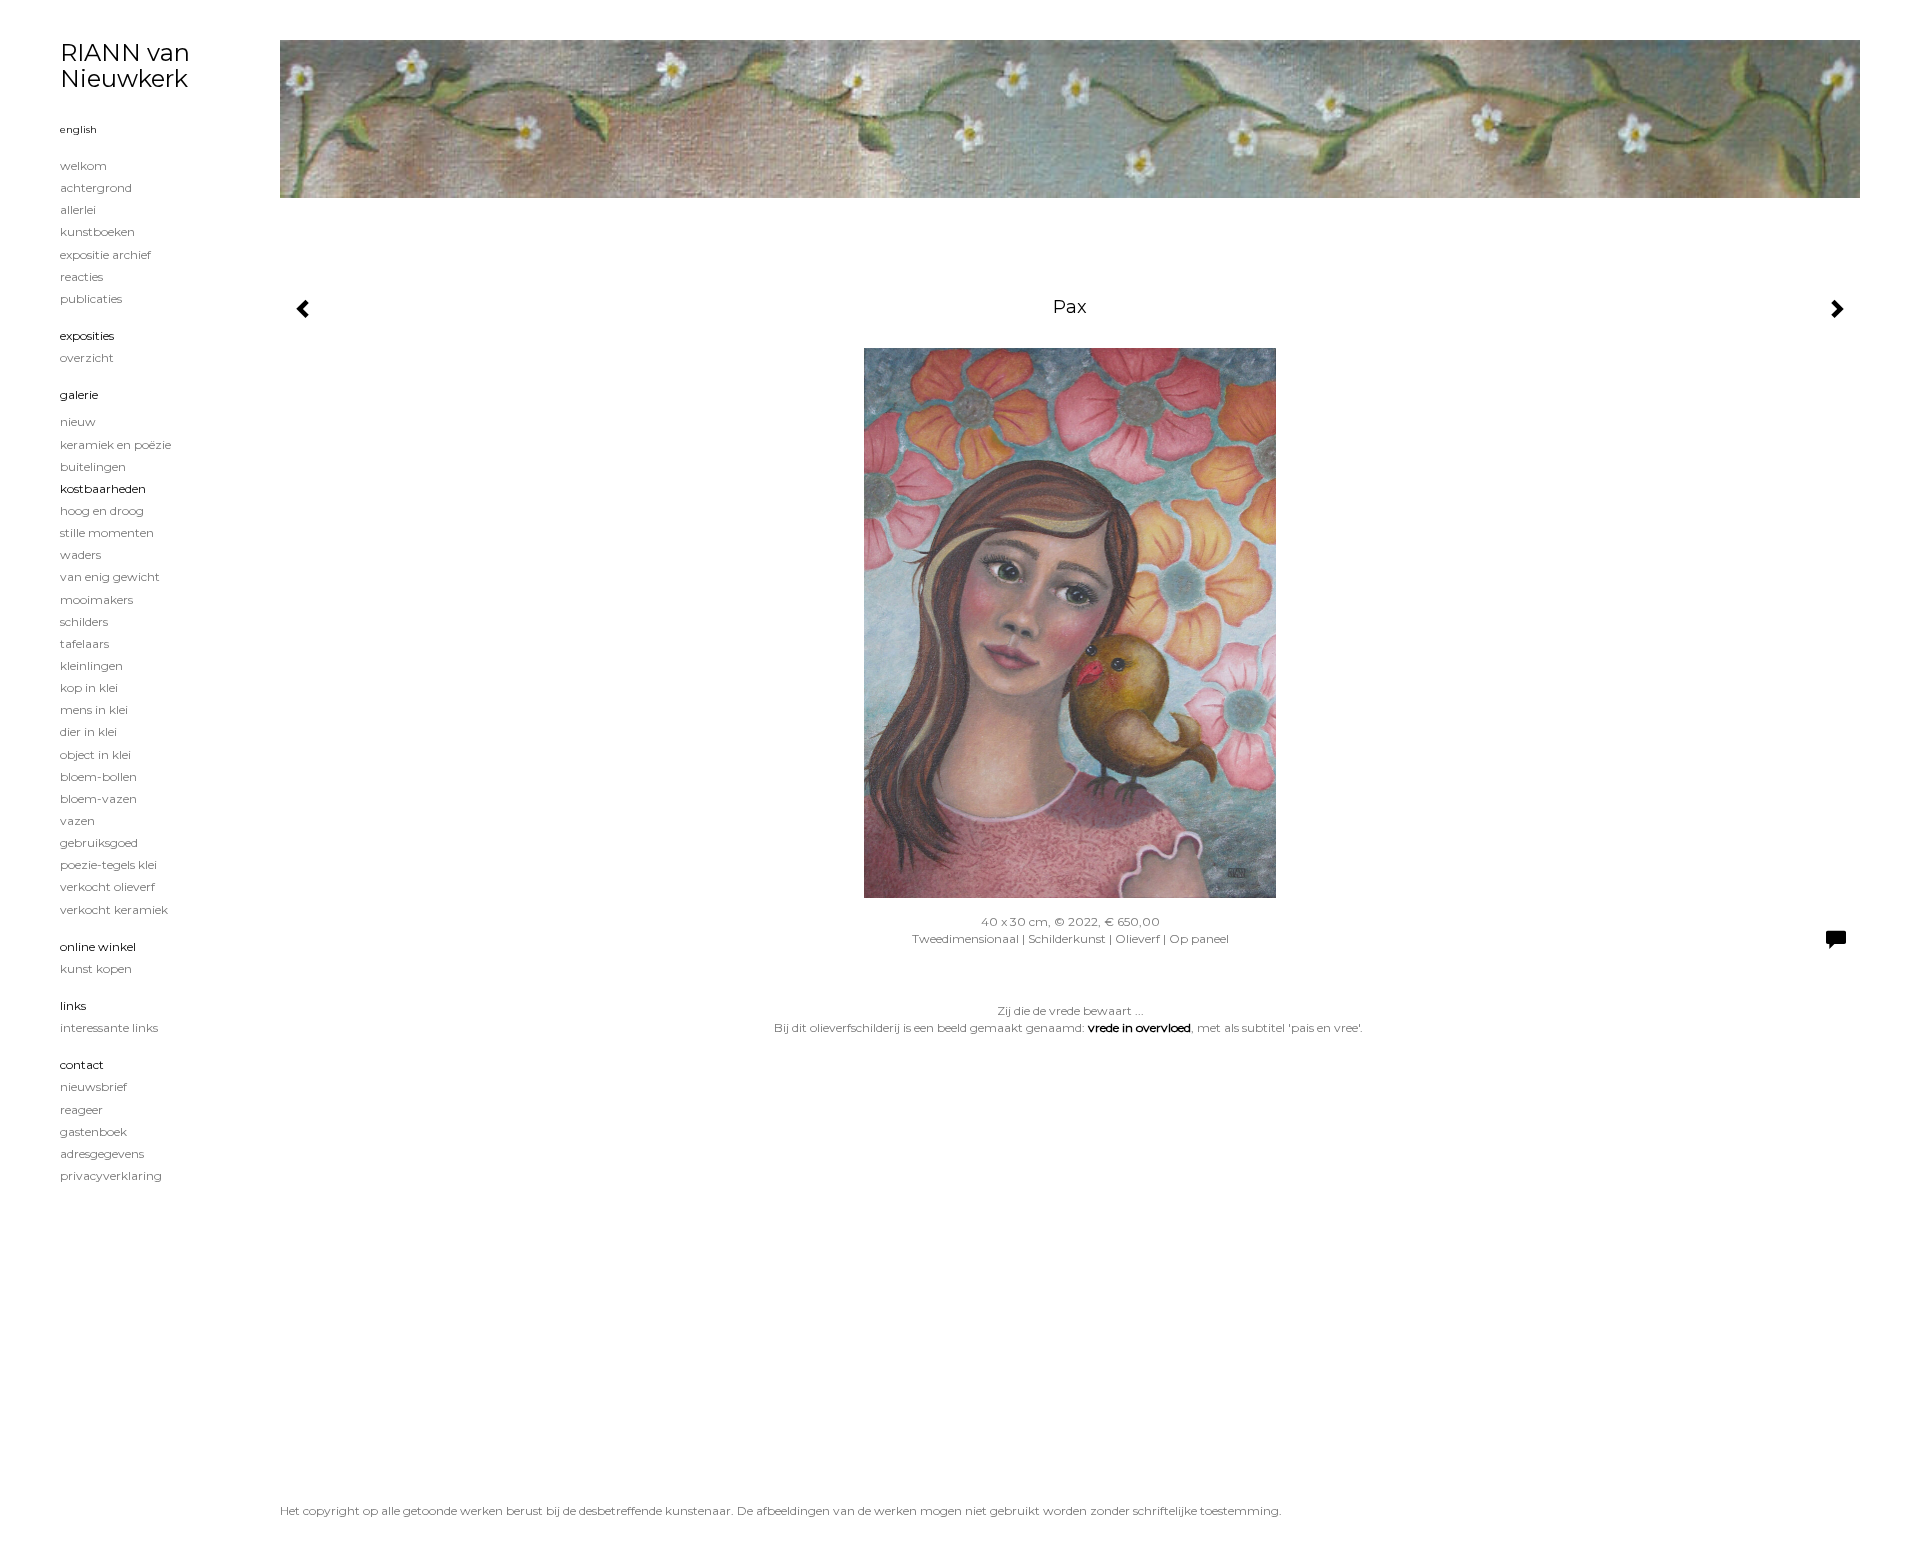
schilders (84, 621)
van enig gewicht (110, 576)
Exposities (87, 335)
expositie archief (105, 254)
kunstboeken (97, 231)
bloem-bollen (98, 776)
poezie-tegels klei (108, 864)
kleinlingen (91, 665)
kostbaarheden (103, 488)
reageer (81, 1109)
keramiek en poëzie (115, 444)
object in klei (95, 754)
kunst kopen (96, 968)
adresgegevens (102, 1153)
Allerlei (78, 209)
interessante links (109, 1027)
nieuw (78, 421)
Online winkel (98, 946)
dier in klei (88, 731)
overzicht (87, 357)
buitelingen (93, 466)
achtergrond (96, 187)
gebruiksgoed (99, 842)
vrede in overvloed (1139, 1027)
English (78, 129)
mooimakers (96, 599)
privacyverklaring (111, 1175)
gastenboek (93, 1131)
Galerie (79, 394)
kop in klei (89, 687)
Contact (82, 1064)
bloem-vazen (98, 798)
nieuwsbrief (93, 1086)
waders (80, 554)
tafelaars (84, 643)
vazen (77, 820)
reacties (81, 276)
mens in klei (94, 709)
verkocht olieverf (107, 886)
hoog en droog (102, 510)
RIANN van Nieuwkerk (125, 65)
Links (73, 1005)
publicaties (91, 298)
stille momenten (107, 532)
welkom (83, 165)
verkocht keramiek (114, 909)
